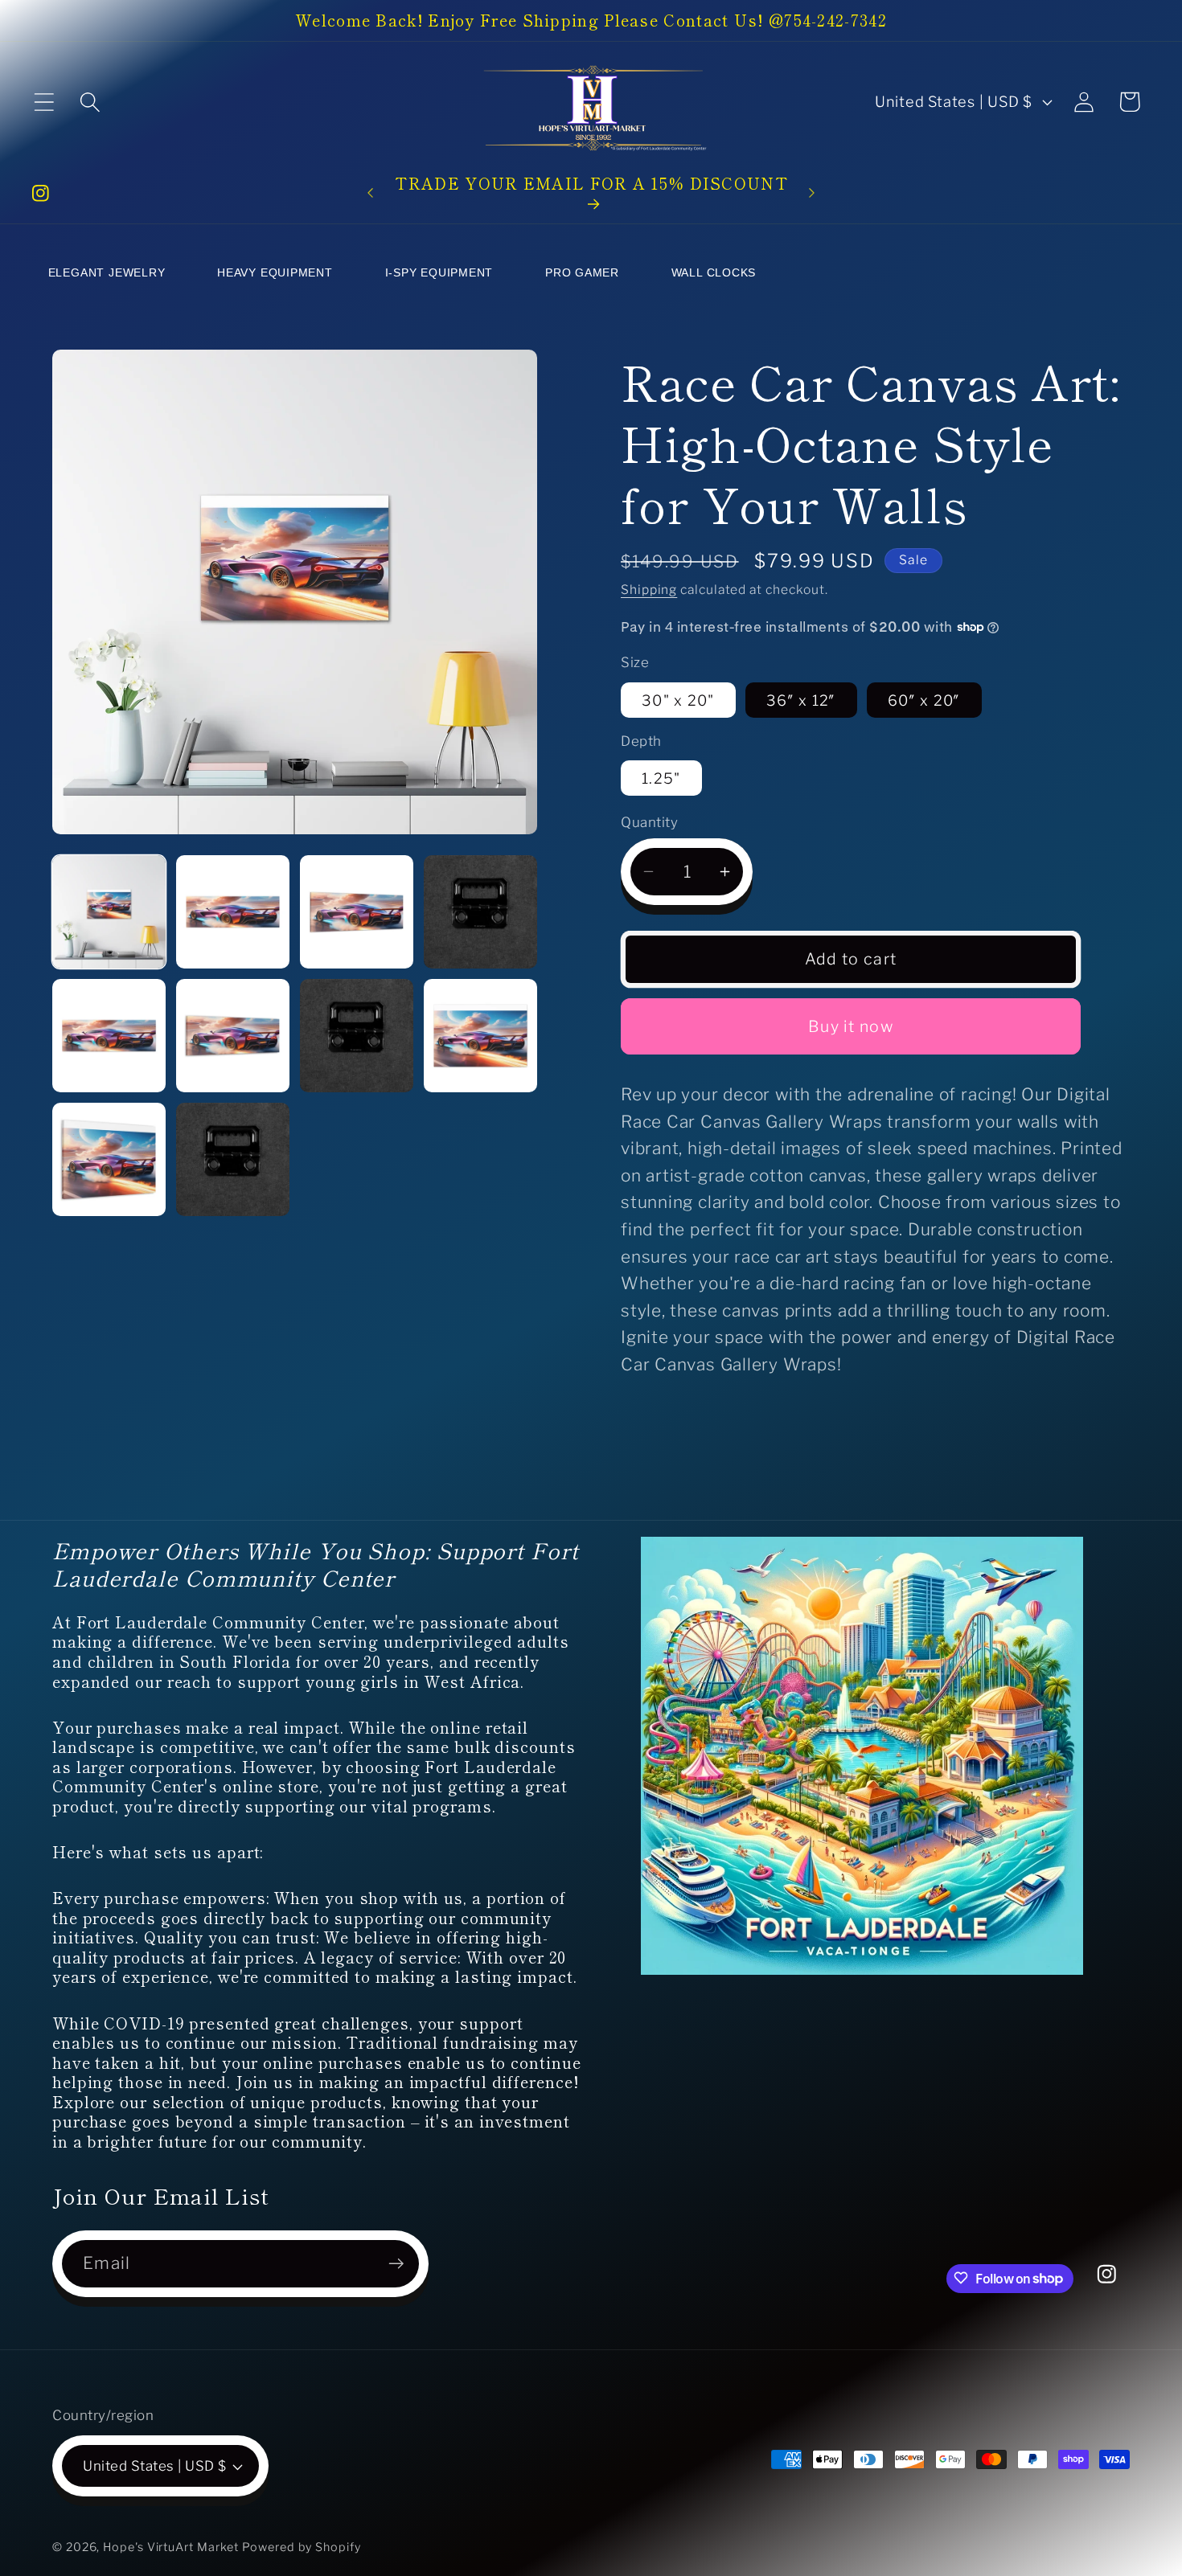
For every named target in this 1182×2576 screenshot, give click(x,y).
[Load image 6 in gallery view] (480, 912)
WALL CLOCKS (714, 272)
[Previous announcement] (370, 192)
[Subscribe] (396, 2264)
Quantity (649, 822)
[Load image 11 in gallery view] (109, 1159)
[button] (44, 102)
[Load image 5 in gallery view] (357, 912)
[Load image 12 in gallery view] (233, 1159)
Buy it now (851, 1026)
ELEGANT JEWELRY (107, 272)
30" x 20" (678, 699)
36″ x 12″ (801, 699)
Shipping (649, 589)
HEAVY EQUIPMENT (275, 272)
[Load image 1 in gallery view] (109, 912)
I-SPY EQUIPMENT (439, 272)
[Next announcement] (812, 192)
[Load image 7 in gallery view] (109, 1036)
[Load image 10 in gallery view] (480, 1036)
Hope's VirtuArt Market (171, 2547)
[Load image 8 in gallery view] (233, 1036)
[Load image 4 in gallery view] (233, 912)
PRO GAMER (582, 272)
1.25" (661, 778)
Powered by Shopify (301, 2547)
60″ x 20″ (924, 699)
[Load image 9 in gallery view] (357, 1036)
